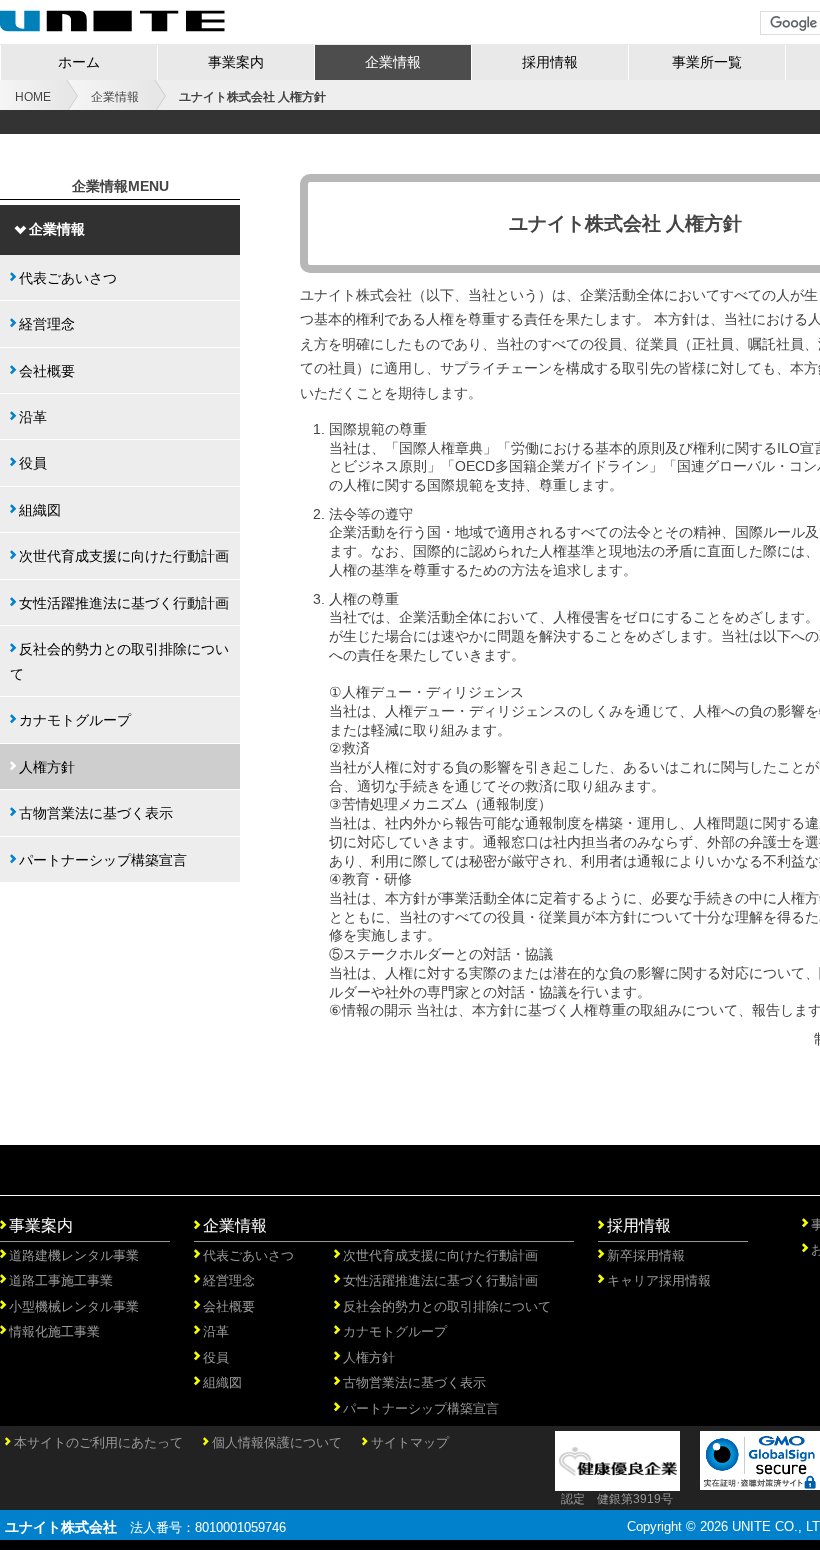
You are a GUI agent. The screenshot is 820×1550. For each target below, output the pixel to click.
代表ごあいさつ (68, 278)
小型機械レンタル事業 (74, 1306)
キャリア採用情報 (659, 1280)
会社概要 (47, 371)
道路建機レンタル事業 (74, 1255)
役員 (33, 463)
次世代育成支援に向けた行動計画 (124, 556)
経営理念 (47, 324)
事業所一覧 (707, 62)
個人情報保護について (277, 1442)
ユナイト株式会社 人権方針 (252, 97)
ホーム (79, 62)
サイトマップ (410, 1442)
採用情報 (550, 62)
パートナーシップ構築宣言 (103, 860)
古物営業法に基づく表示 (96, 813)
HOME (33, 97)
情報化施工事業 (54, 1331)
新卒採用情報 (646, 1255)
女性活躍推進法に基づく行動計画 (124, 603)
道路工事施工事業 (61, 1280)
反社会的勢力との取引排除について (119, 661)
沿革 (33, 417)
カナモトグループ (75, 720)
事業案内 (236, 62)
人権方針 (47, 767)
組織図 (40, 510)
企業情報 (393, 62)
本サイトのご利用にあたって (98, 1442)
